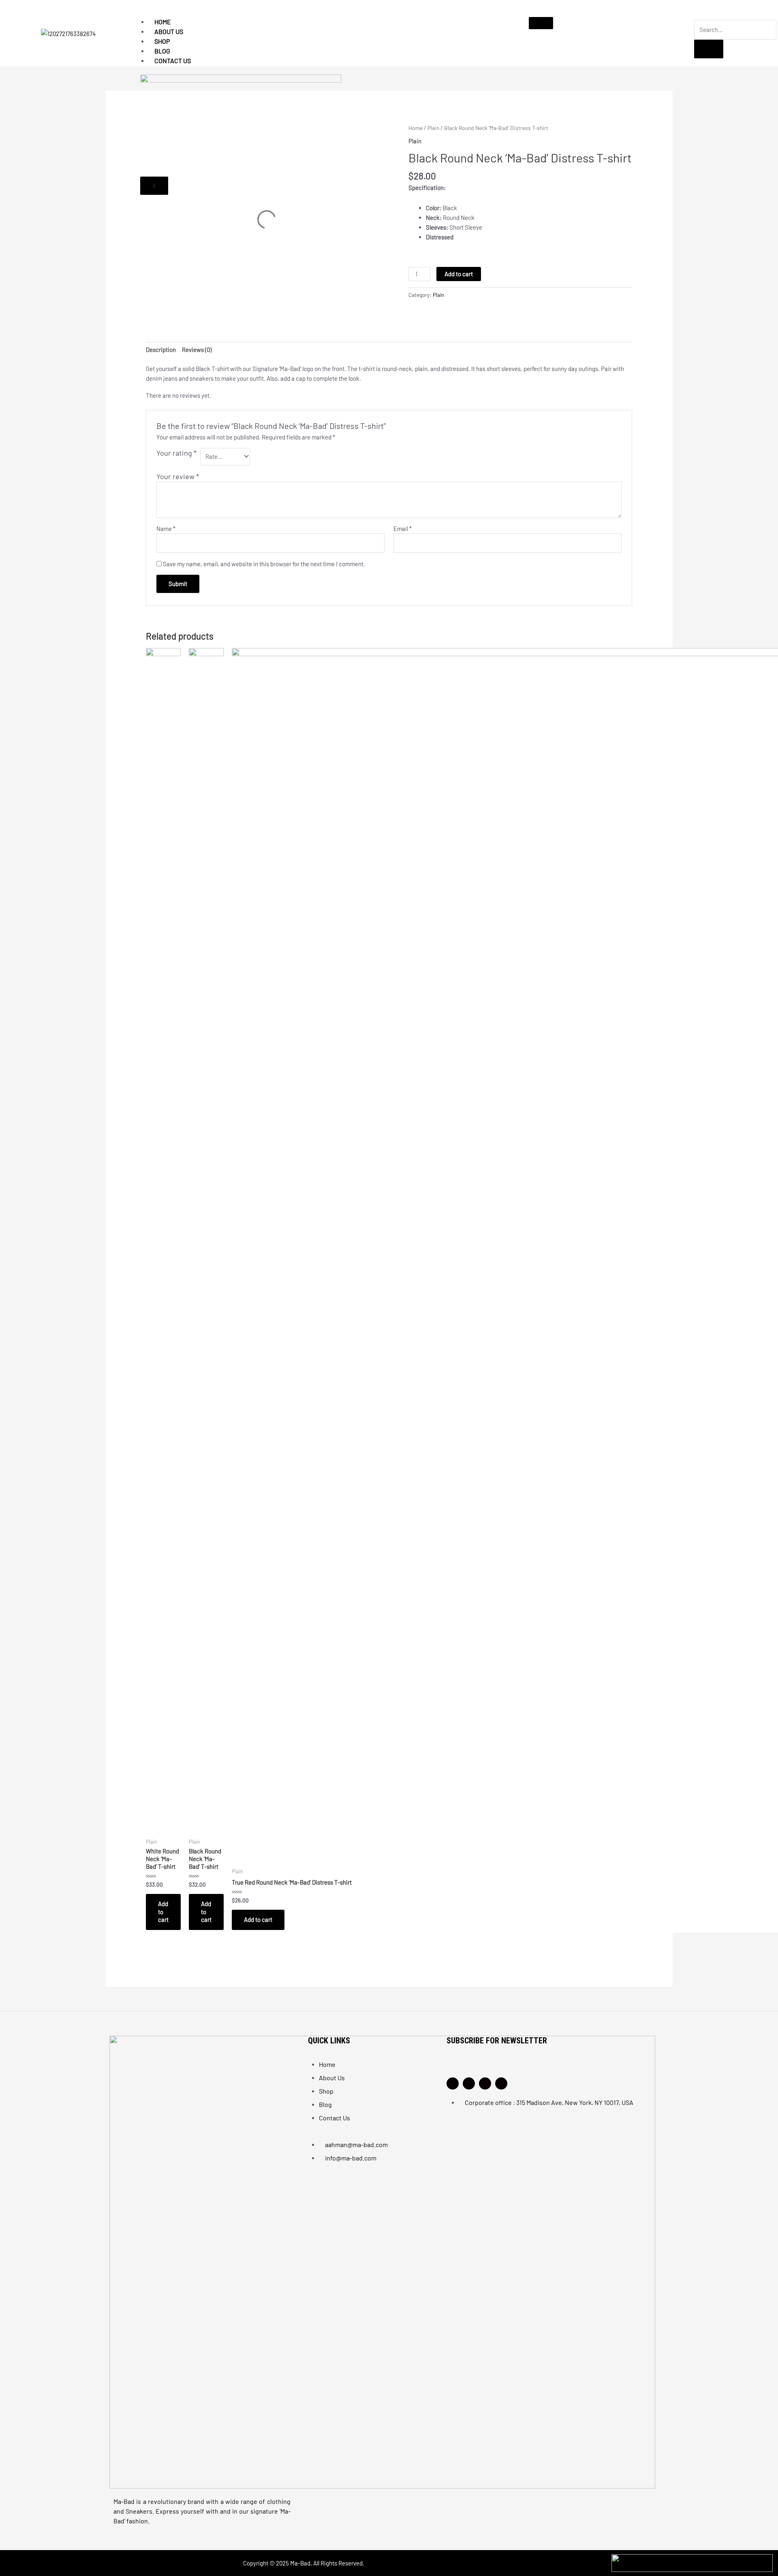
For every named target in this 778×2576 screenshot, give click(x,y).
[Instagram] (453, 2083)
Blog (162, 51)
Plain (438, 295)
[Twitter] (501, 2083)
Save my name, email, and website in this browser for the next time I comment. (264, 564)
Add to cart (459, 274)
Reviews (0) (197, 350)
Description (161, 350)
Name (166, 529)
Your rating (176, 453)
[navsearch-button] (697, 14)
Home (163, 22)
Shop (162, 41)
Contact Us (173, 61)
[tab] (161, 350)
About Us (169, 31)
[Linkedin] (485, 2083)
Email (403, 529)
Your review (178, 476)
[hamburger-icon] (541, 23)
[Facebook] (469, 2083)
